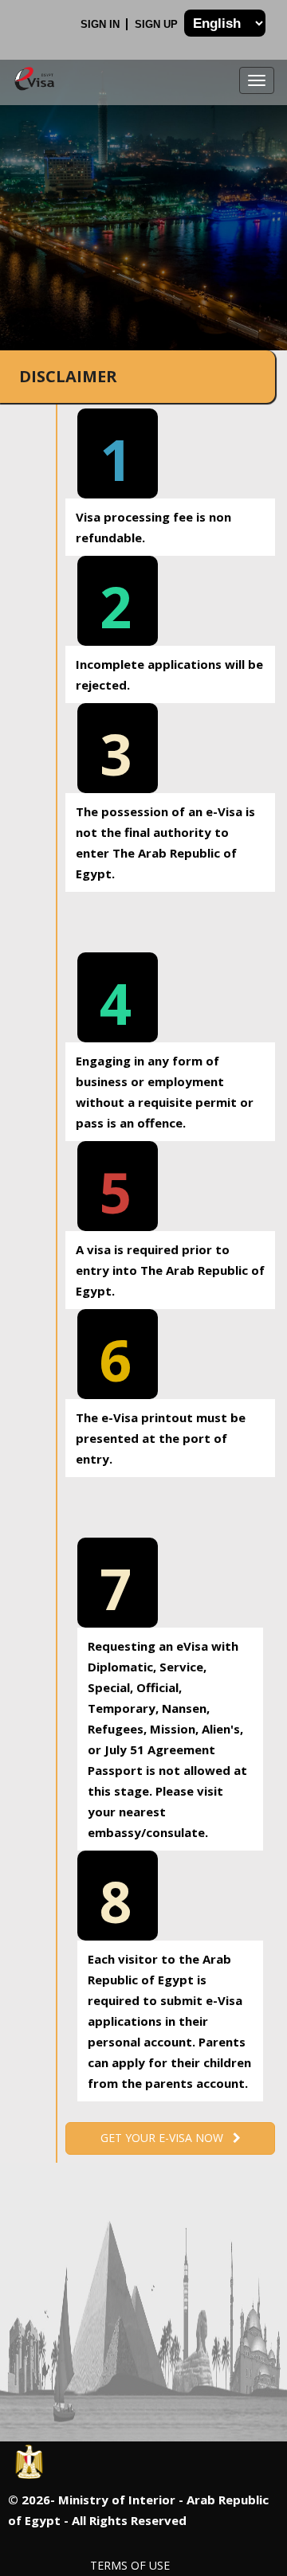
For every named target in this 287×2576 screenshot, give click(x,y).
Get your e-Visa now (167, 2138)
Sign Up (158, 24)
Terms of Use (130, 2565)
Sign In (102, 24)
